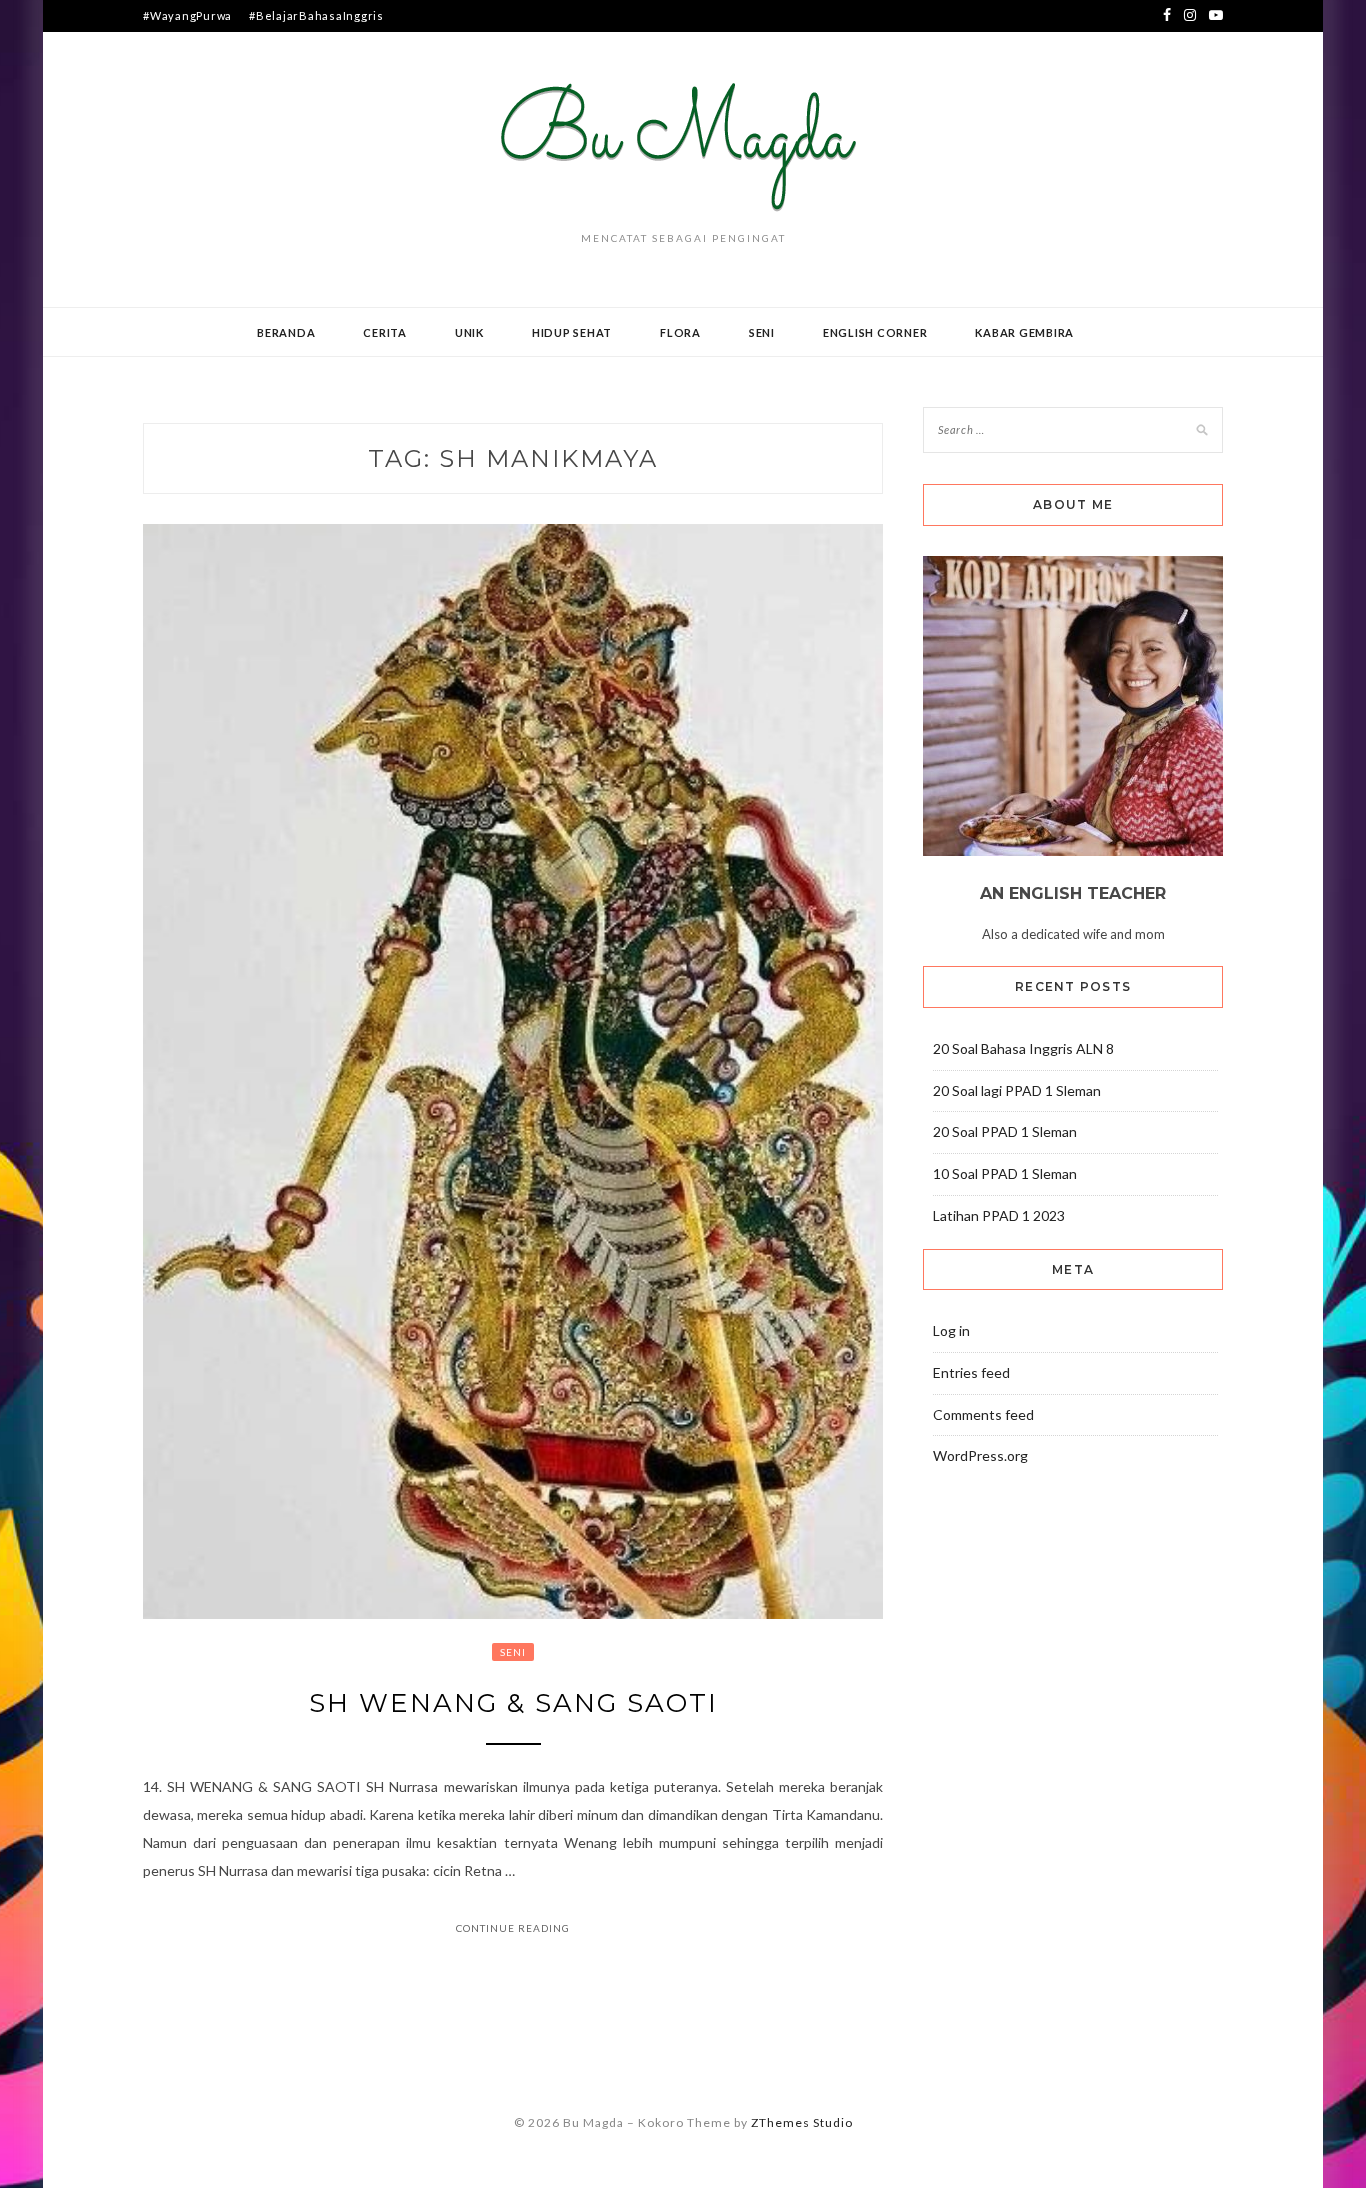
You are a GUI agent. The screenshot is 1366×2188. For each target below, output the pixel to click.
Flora (680, 332)
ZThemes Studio (802, 2122)
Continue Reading (513, 1928)
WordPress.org (980, 1455)
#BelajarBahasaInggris (316, 15)
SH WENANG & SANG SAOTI (513, 1703)
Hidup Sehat (572, 332)
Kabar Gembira (1024, 332)
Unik (469, 332)
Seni (762, 332)
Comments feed (983, 1414)
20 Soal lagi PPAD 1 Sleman (1017, 1090)
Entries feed (971, 1372)
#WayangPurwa (187, 15)
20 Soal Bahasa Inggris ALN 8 (1023, 1048)
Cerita (385, 332)
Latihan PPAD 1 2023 (999, 1215)
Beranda (286, 332)
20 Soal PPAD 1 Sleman (1005, 1131)
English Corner (875, 332)
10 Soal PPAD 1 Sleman (1005, 1173)
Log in (951, 1330)
